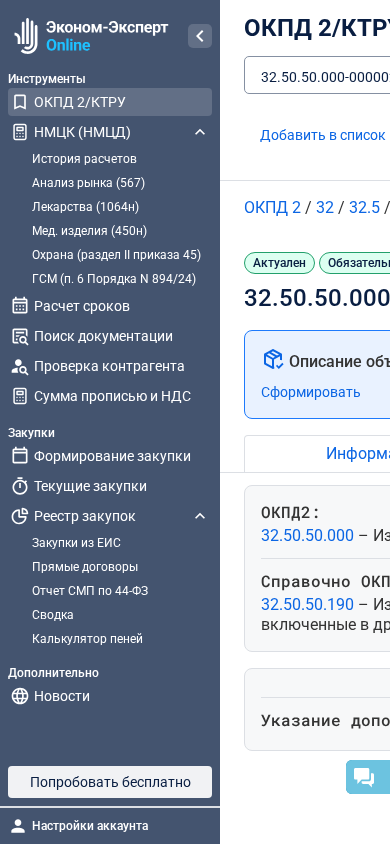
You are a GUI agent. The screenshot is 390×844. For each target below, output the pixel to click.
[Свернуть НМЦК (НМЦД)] (200, 132)
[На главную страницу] (88, 36)
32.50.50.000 (309, 535)
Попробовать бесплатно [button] (110, 782)
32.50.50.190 (309, 604)
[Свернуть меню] (200, 36)
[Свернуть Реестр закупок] (200, 516)
